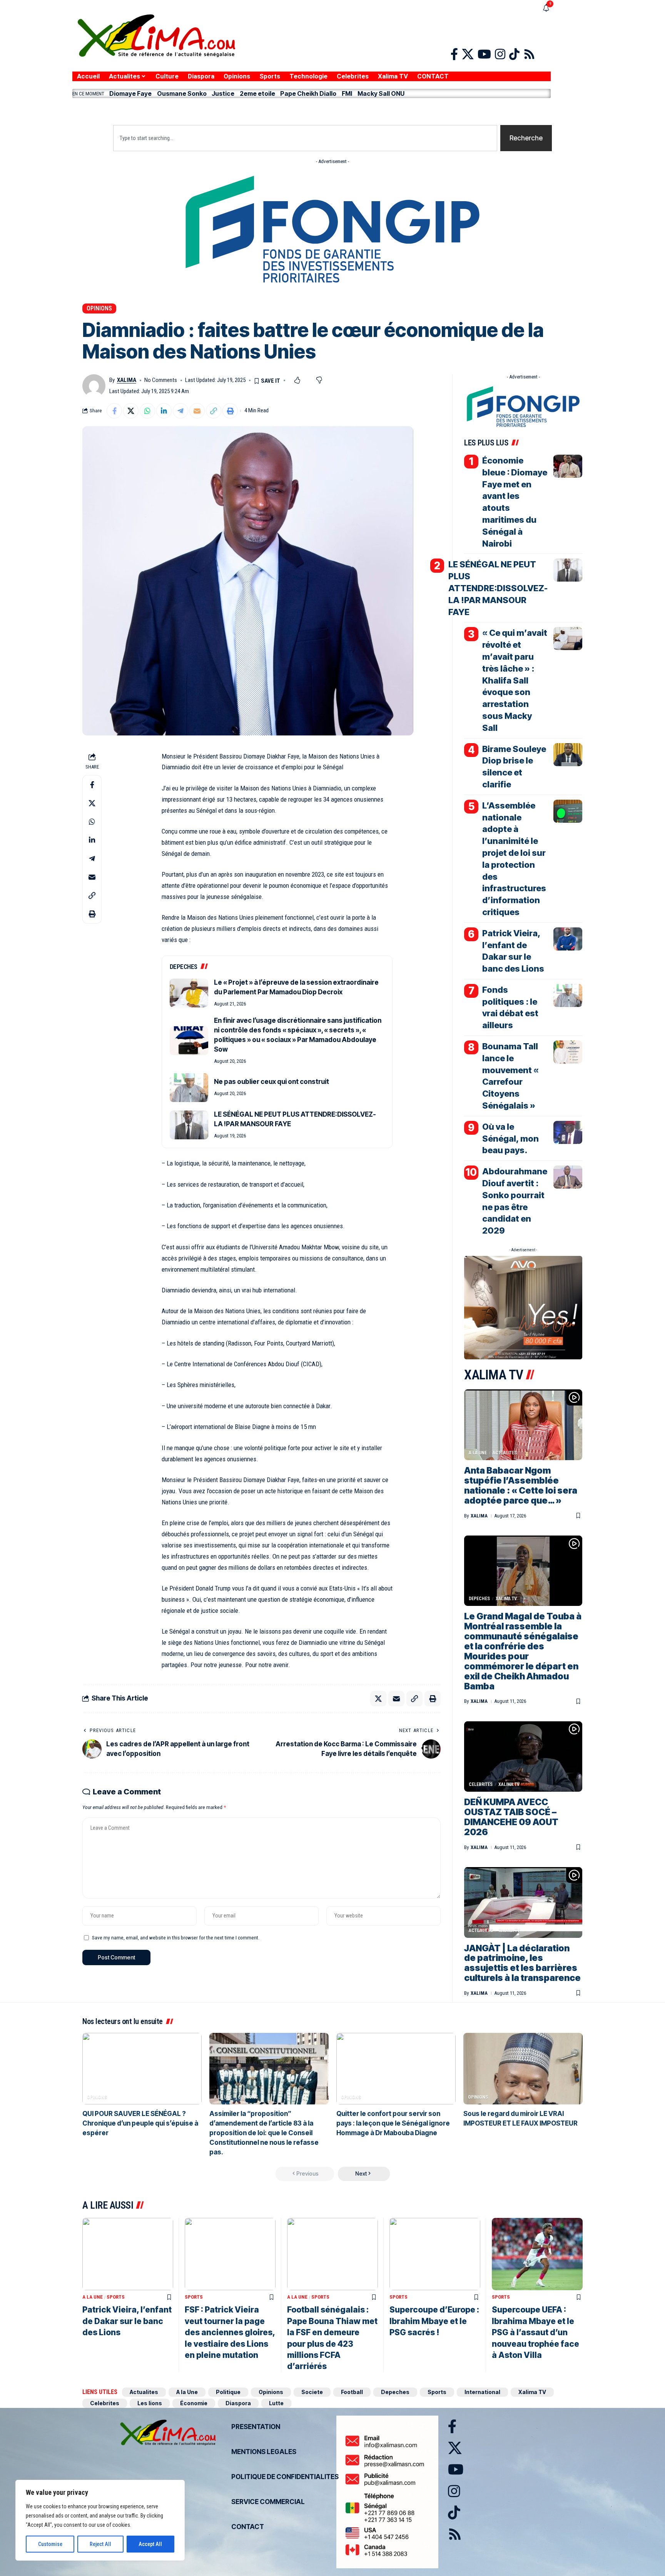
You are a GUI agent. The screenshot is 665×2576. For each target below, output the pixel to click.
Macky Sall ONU (381, 93)
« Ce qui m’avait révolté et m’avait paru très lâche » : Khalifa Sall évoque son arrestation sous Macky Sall (515, 680)
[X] (468, 54)
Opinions (99, 308)
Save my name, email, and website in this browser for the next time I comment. (176, 1937)
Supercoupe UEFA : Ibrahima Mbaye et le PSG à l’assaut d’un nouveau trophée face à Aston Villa (536, 2332)
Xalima (127, 380)
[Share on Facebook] (114, 411)
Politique (228, 2392)
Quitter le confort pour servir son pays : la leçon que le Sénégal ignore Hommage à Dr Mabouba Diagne (393, 2123)
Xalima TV (506, 1599)
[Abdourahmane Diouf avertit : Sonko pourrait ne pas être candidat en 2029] (568, 1177)
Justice (223, 93)
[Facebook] (454, 54)
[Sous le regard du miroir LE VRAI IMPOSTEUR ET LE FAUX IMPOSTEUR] (523, 2069)
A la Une (478, 1453)
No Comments (161, 380)
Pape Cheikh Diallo (308, 93)
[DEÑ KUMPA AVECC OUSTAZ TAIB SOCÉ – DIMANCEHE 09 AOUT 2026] (523, 1757)
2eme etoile (257, 93)
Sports (116, 2297)
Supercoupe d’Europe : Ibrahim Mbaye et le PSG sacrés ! (434, 2321)
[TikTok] (514, 54)
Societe (312, 2392)
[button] (312, 110)
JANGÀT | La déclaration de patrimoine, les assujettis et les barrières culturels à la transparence (522, 1963)
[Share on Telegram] (180, 411)
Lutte (276, 2403)
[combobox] (305, 138)
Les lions (150, 2403)
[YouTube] (484, 54)
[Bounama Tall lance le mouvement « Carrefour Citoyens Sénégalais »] (568, 1052)
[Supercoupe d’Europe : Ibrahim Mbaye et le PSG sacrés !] (435, 2254)
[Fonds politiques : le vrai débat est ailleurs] (568, 995)
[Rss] (529, 54)
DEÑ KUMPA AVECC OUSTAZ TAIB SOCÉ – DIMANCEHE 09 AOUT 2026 (511, 1817)
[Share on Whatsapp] (147, 411)
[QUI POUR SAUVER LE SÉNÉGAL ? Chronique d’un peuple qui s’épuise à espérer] (142, 2069)
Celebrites (481, 1784)
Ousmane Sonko (182, 93)
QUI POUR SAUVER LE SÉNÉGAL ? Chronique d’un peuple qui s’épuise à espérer (140, 2123)
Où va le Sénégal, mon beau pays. (510, 1139)
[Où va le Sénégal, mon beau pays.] (568, 1132)
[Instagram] (500, 54)
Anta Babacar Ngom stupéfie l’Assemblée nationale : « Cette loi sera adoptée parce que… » (521, 1486)
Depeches (479, 1599)
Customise (50, 2544)
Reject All (100, 2544)
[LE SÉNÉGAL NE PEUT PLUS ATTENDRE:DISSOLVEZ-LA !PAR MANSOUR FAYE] (189, 1125)
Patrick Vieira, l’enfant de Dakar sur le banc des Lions (127, 2321)
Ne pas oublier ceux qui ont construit (272, 1082)
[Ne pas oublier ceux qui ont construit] (189, 1088)
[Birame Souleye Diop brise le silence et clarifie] (568, 755)
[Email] (197, 411)
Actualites (505, 1453)
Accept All (150, 2544)
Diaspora (238, 2403)
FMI (347, 93)
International (482, 2392)
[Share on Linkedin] (164, 411)
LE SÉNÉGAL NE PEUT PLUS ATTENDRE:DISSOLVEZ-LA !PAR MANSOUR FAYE (498, 588)
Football (352, 2392)
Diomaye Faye (130, 93)
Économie (194, 2403)
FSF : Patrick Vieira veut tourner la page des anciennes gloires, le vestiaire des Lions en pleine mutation (230, 2332)
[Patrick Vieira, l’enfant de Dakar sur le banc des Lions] (568, 939)
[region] (100, 2520)
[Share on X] (131, 411)
